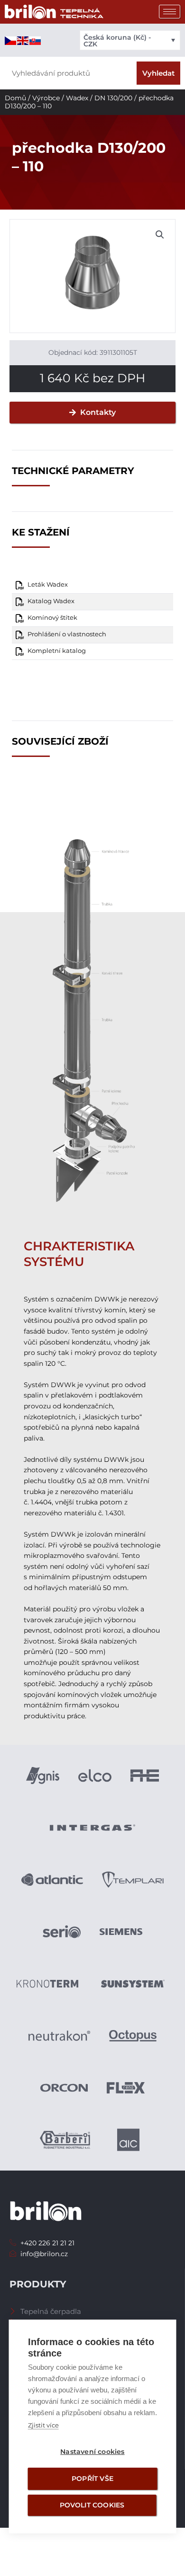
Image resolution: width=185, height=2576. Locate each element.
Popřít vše (92, 2479)
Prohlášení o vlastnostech (67, 634)
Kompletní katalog (57, 651)
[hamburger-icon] (170, 12)
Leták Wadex (48, 585)
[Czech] (11, 40)
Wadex (77, 98)
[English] (23, 40)
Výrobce (46, 98)
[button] (160, 235)
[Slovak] (36, 40)
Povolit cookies (92, 2505)
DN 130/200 (113, 98)
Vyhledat (158, 73)
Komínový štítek (52, 618)
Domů (15, 98)
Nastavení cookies (92, 2452)
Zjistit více (43, 2425)
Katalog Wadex (51, 601)
